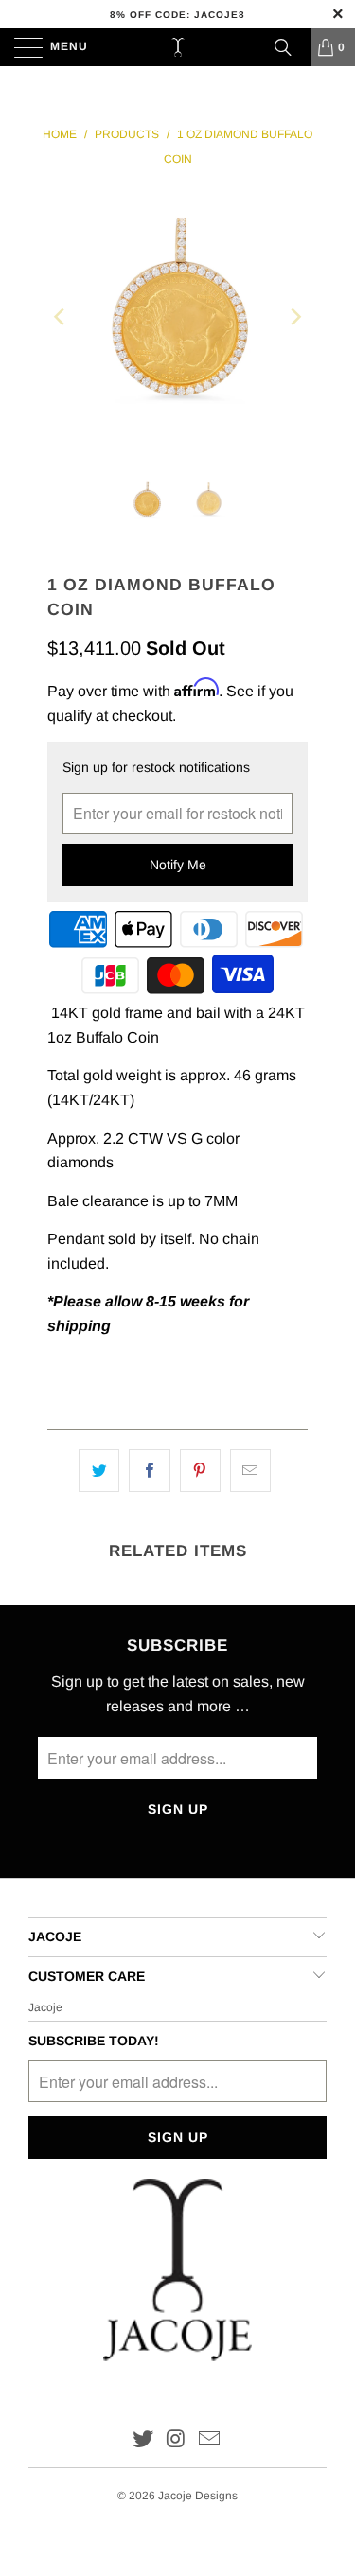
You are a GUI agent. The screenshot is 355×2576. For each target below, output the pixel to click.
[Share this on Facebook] (149, 1471)
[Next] (294, 316)
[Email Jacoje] (209, 2440)
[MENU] (19, 47)
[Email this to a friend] (250, 1471)
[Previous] (61, 316)
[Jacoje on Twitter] (144, 2440)
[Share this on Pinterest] (200, 1471)
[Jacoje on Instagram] (177, 2440)
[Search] (283, 47)
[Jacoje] (178, 47)
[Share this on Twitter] (99, 1471)
